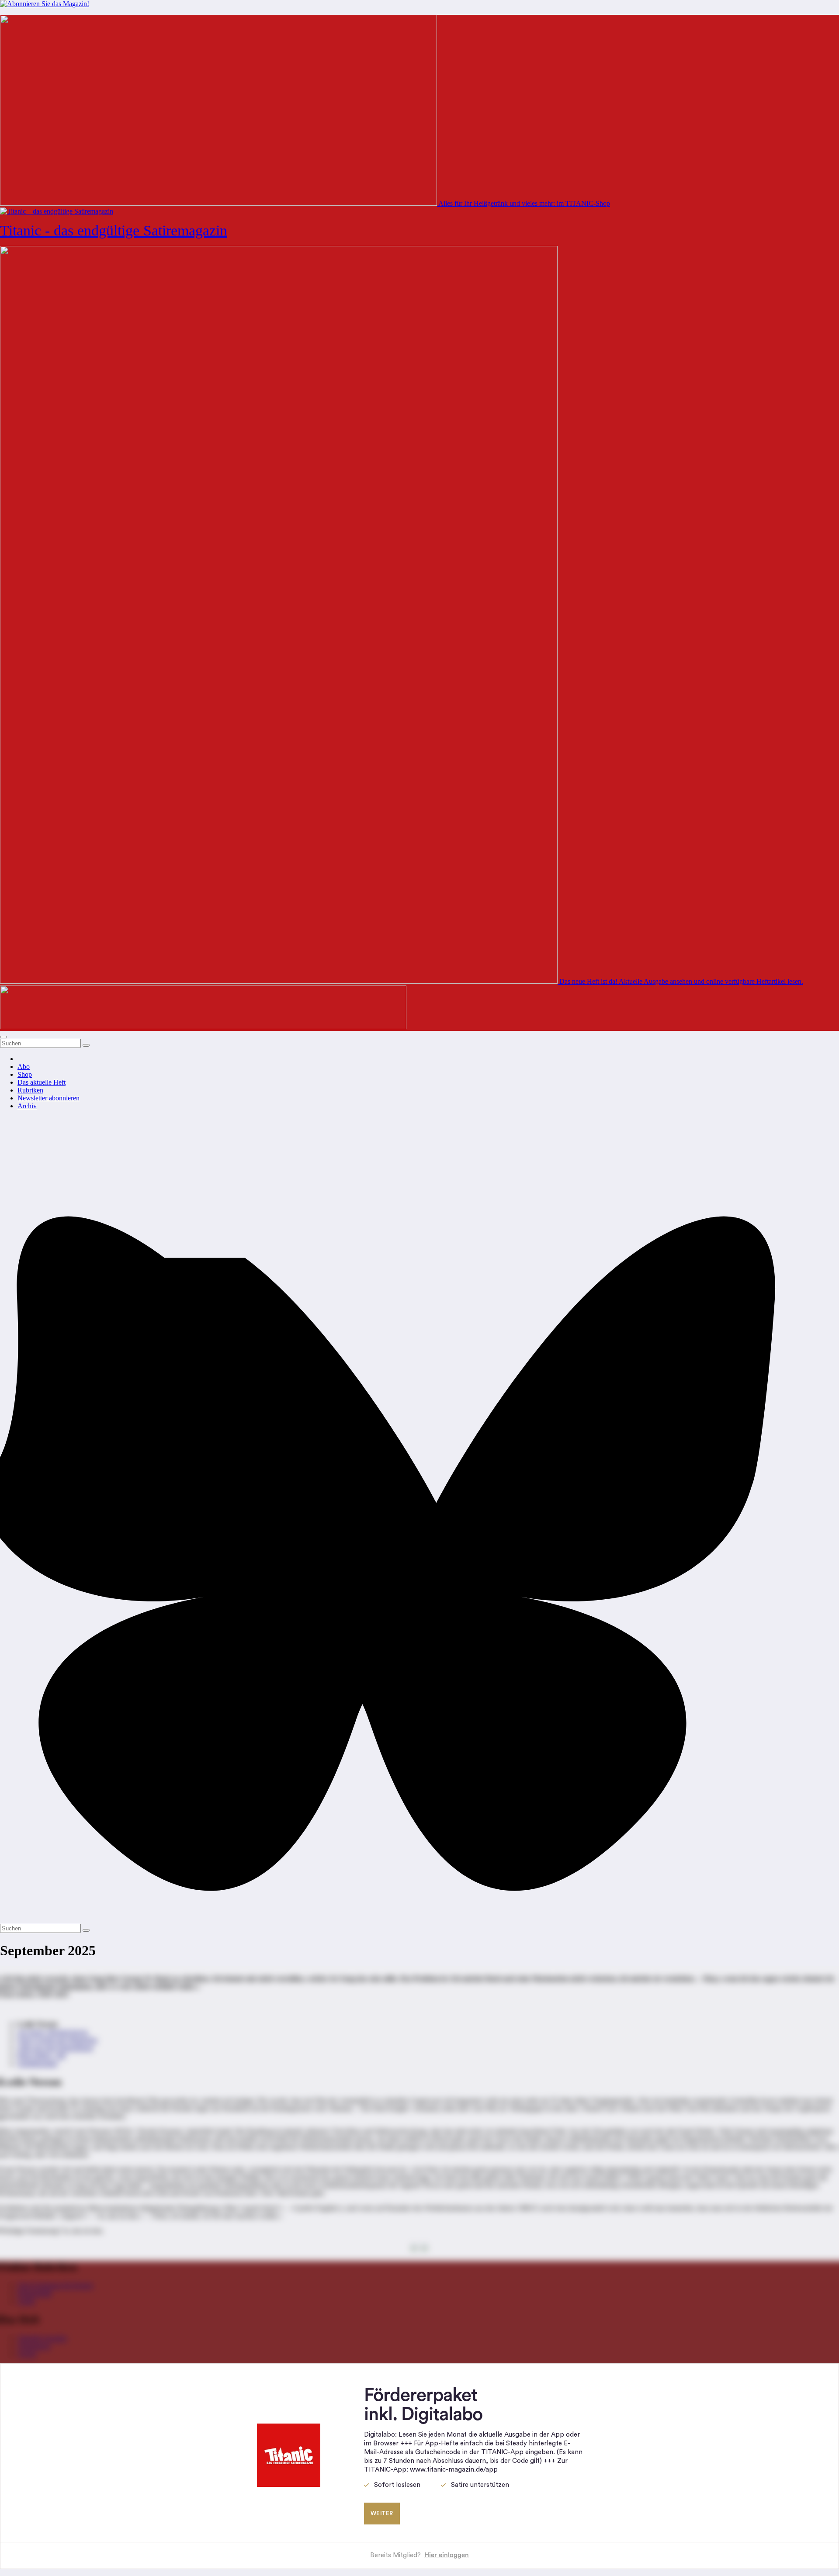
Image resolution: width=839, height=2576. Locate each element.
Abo (24, 1067)
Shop (25, 1074)
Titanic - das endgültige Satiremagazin (114, 230)
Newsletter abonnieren (49, 1098)
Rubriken (30, 1090)
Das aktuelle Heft (42, 1082)
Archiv (27, 1106)
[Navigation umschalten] (3, 1037)
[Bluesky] (419, 1920)
